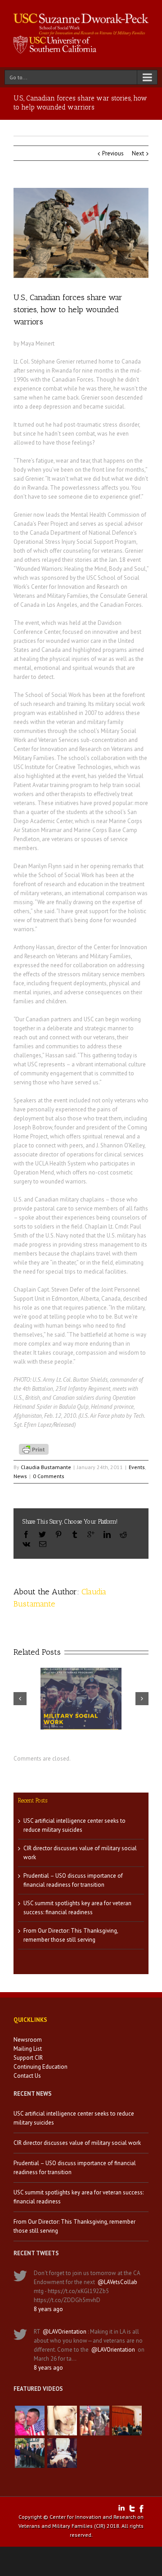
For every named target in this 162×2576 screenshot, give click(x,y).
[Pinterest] (58, 1534)
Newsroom (28, 2040)
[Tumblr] (75, 1534)
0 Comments (49, 1476)
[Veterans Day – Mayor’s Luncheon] (30, 2453)
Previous (113, 153)
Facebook (142, 2509)
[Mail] (43, 1544)
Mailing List (28, 2049)
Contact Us (27, 2076)
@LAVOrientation (65, 2332)
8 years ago (48, 2309)
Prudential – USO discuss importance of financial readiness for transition (75, 2168)
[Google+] (91, 1534)
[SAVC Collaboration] (94, 2421)
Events (137, 1467)
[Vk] (26, 1544)
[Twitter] (42, 1534)
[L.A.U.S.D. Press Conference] (127, 2421)
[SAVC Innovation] (62, 2421)
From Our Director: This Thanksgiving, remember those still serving (74, 2226)
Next (138, 153)
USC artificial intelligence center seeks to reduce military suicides (74, 2118)
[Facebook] (26, 1534)
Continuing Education (40, 2067)
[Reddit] (123, 1534)
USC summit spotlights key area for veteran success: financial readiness (79, 2197)
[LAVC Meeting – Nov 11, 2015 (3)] (62, 2453)
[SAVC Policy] (30, 2421)
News (20, 1476)
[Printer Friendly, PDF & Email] (35, 1448)
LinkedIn (121, 2508)
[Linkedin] (107, 1534)
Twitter (132, 2508)
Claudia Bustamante (46, 1467)
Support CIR (28, 2058)
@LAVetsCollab (117, 2282)
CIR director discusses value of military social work (77, 2143)
